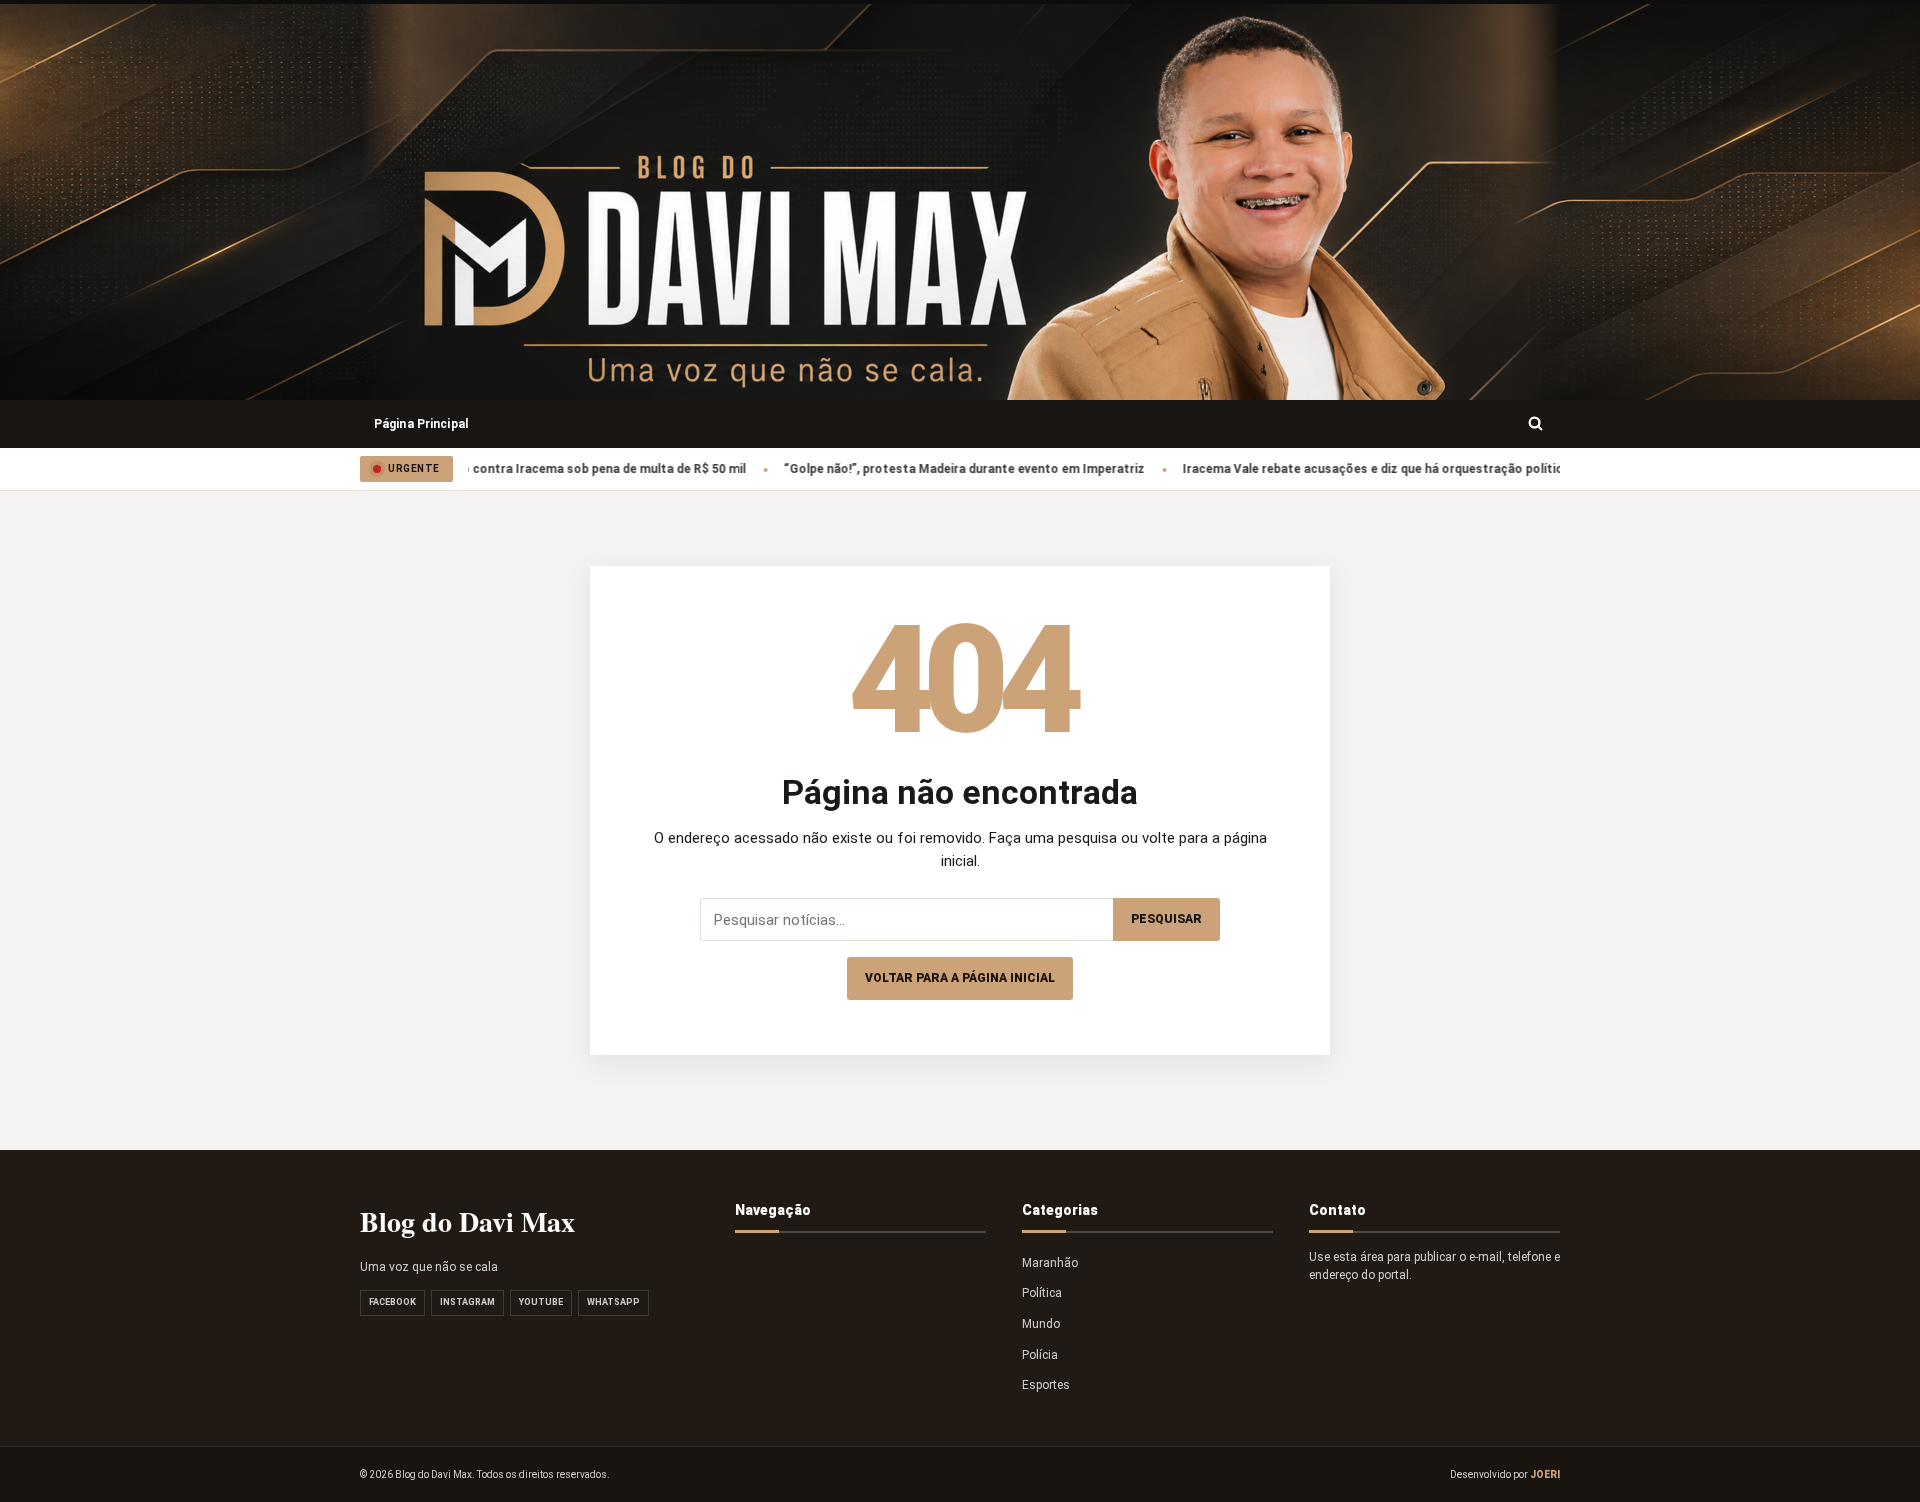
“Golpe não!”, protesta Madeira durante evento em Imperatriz (920, 469)
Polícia (1040, 1355)
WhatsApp (613, 1302)
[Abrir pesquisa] (1536, 424)
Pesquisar (1166, 919)
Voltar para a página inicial (960, 978)
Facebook (392, 1302)
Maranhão (1050, 1263)
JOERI (1545, 1474)
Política (1042, 1293)
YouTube (541, 1302)
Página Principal (421, 424)
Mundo (1041, 1324)
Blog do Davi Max (467, 1221)
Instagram (467, 1302)
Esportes (1046, 1385)
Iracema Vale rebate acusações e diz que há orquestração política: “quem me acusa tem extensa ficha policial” (1463, 469)
